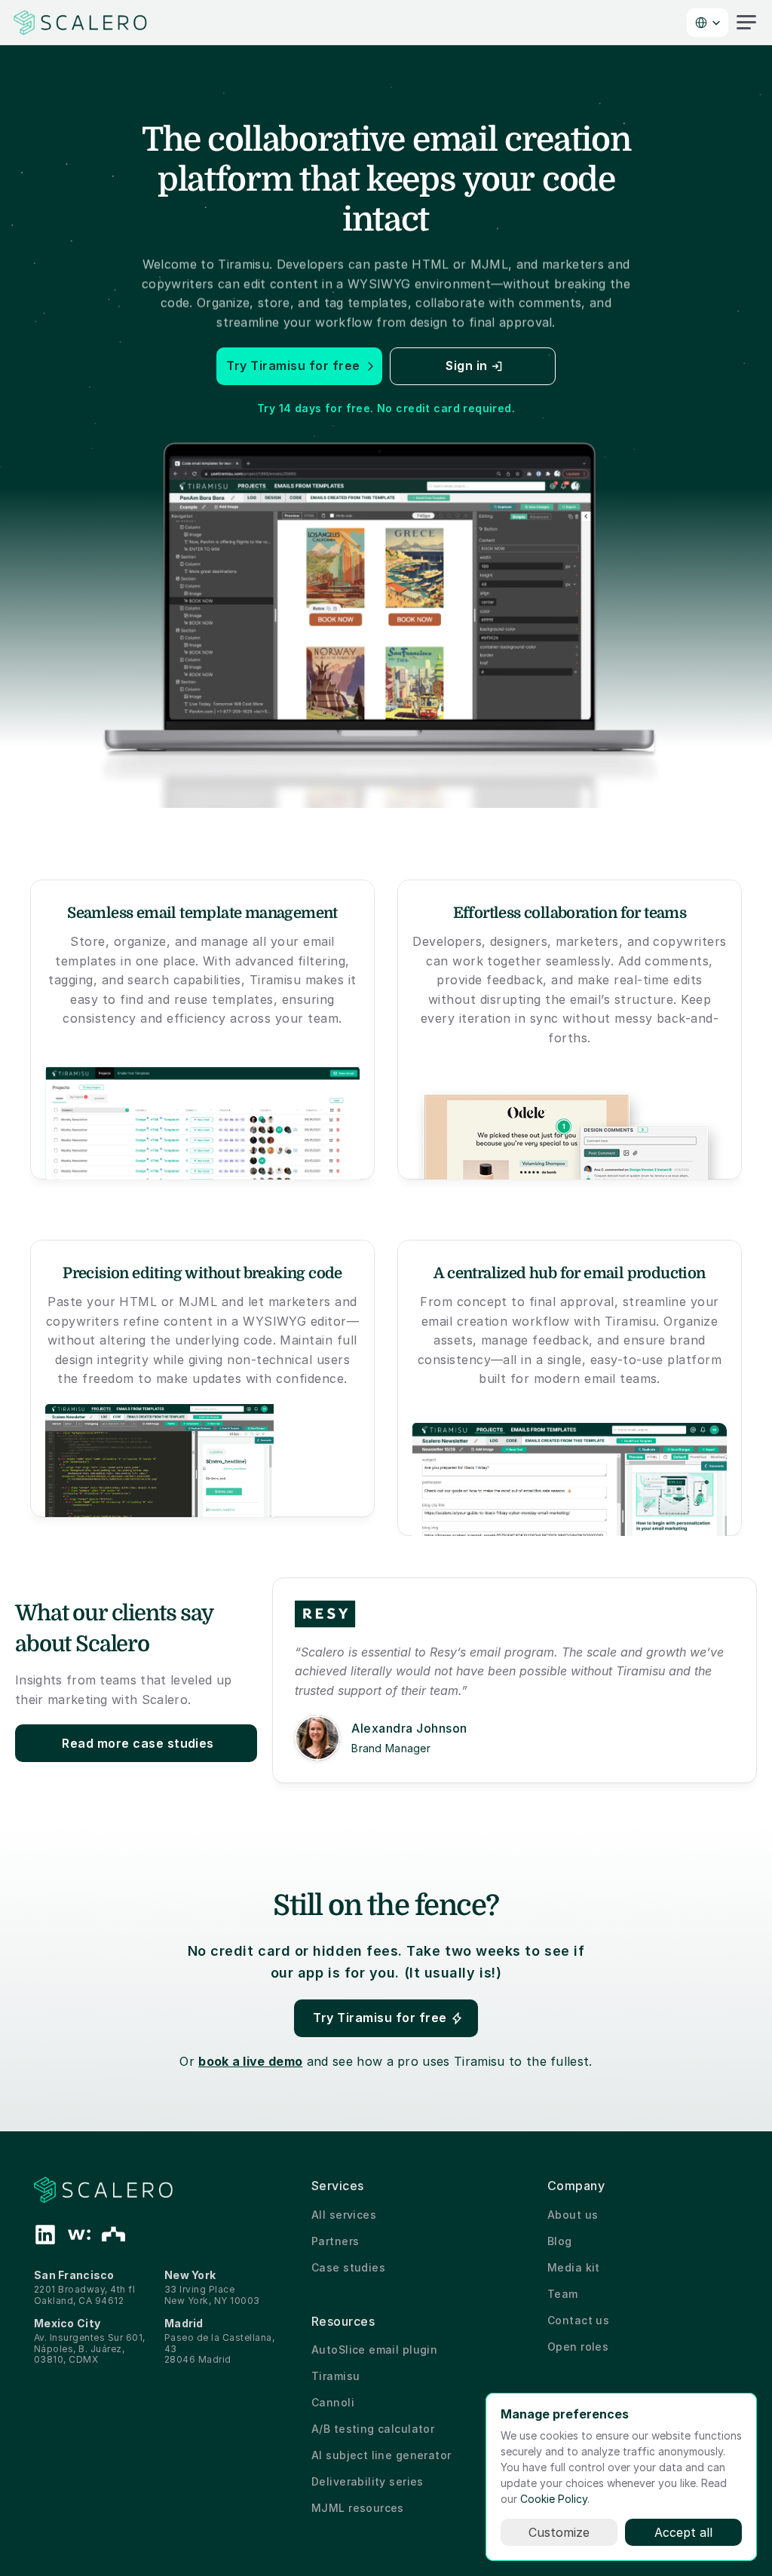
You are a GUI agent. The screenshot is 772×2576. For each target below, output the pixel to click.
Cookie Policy (554, 2499)
